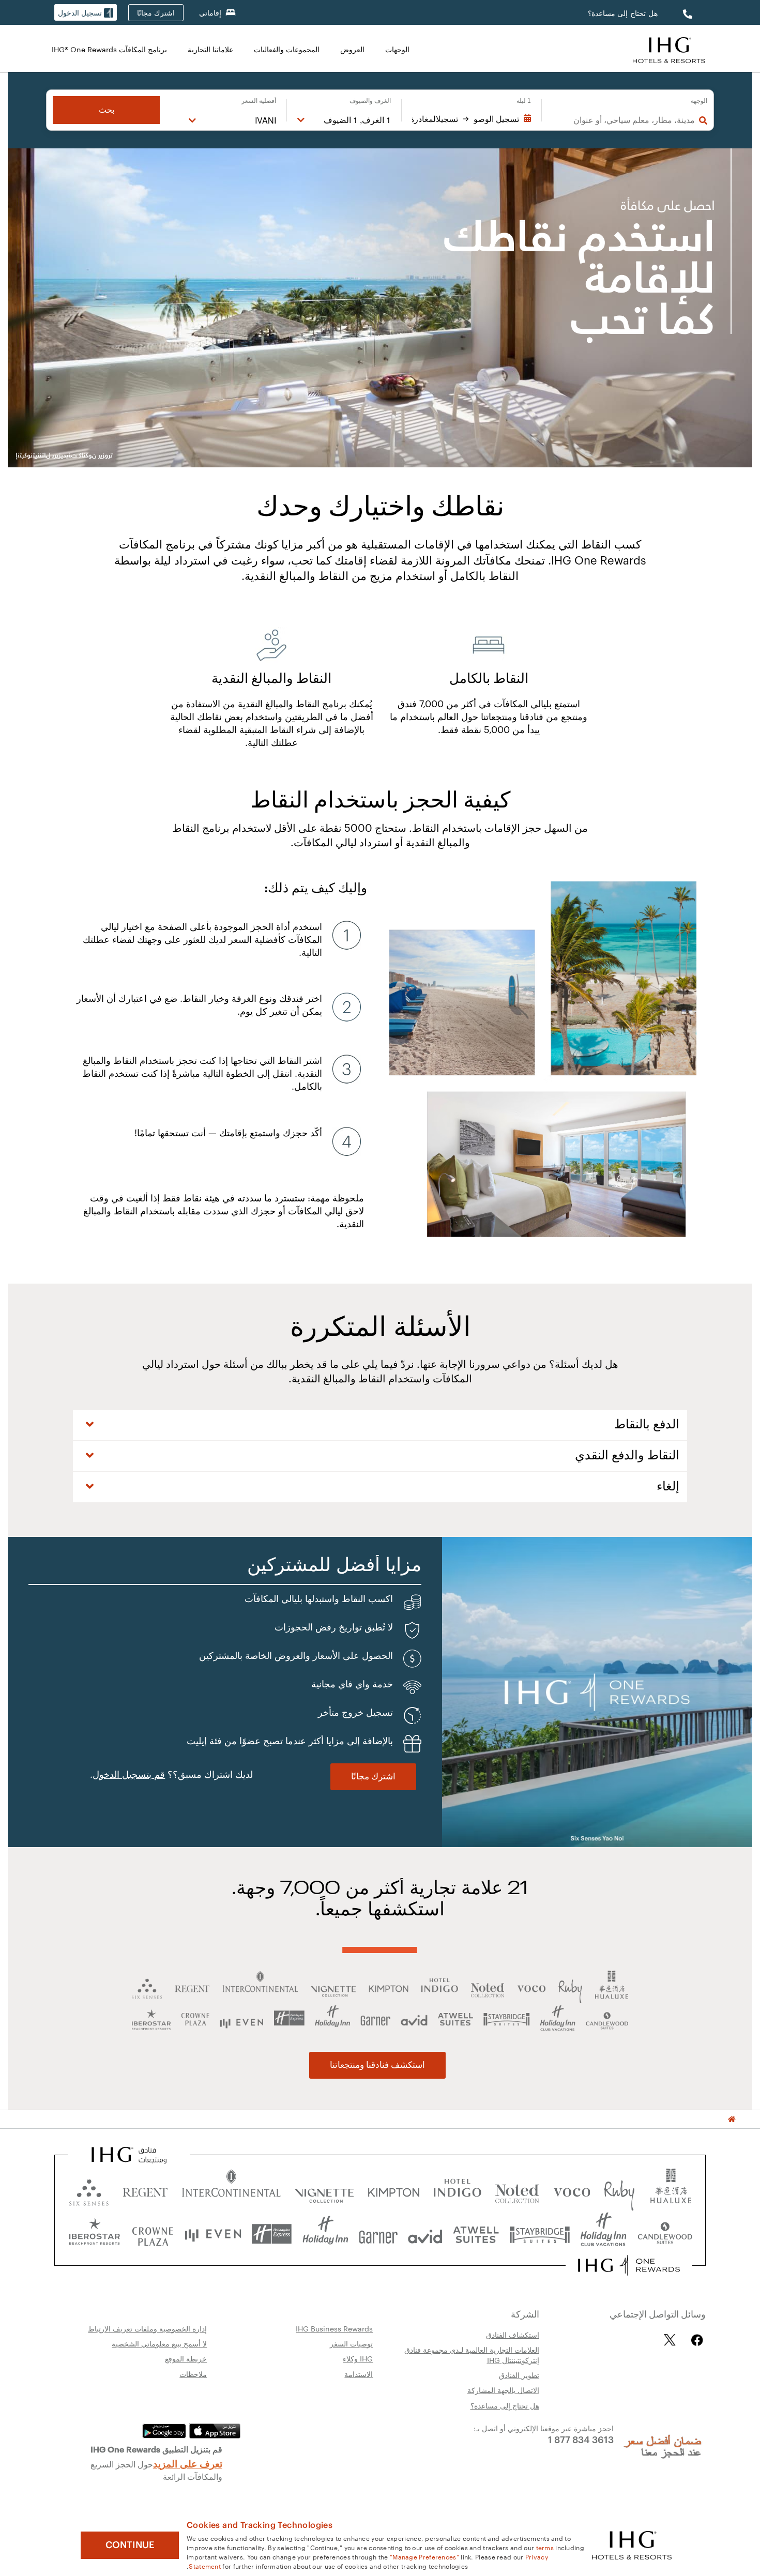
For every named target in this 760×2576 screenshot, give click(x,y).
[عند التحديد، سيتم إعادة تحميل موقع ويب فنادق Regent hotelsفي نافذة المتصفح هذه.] (145, 2190)
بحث (107, 110)
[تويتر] (670, 2340)
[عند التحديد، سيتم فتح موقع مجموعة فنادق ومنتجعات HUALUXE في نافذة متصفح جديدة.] (671, 2190)
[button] (86, 13)
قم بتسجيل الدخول (129, 1775)
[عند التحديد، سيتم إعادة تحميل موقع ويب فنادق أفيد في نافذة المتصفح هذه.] (425, 2234)
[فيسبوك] (695, 2340)
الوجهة (699, 101)
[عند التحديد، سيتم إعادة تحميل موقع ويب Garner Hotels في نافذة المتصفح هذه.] (378, 2234)
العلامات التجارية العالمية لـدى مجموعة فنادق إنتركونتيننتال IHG (472, 2355)
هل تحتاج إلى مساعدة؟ (623, 13)
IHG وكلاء (358, 2358)
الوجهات (397, 49)
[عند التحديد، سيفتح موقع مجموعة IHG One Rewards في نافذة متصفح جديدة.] (629, 2265)
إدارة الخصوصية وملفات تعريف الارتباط (147, 2328)
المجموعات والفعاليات (287, 49)
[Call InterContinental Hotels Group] (686, 13)
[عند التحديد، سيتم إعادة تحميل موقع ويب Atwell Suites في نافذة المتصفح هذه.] (476, 2234)
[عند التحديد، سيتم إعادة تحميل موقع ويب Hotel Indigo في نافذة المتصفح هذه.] (457, 2190)
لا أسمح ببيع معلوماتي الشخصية (159, 2343)
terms (545, 2547)
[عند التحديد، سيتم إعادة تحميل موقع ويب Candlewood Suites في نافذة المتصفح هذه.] (665, 2234)
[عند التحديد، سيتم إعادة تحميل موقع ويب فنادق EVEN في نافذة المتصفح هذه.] (213, 2234)
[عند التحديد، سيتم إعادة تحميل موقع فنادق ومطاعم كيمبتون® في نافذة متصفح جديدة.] (394, 2190)
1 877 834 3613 (581, 2439)
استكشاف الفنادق (513, 2335)
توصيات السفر (351, 2343)
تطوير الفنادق (519, 2375)
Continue (130, 2545)
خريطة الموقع (186, 2358)
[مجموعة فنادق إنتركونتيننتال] (669, 49)
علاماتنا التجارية (210, 49)
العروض (352, 49)
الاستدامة (359, 2374)
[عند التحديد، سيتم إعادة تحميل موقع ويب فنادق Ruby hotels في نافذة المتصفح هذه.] (619, 2190)
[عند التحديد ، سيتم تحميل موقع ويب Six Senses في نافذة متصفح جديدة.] (89, 2190)
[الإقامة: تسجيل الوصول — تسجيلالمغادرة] (472, 119)
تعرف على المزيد (188, 2463)
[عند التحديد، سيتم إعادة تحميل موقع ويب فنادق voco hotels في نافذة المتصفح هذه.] (572, 2190)
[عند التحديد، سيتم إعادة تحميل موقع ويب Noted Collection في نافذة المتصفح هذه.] (517, 2190)
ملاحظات (193, 2374)
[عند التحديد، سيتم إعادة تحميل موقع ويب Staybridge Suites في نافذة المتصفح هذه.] (540, 2234)
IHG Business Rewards (334, 2328)
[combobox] (624, 120)
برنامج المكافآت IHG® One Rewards (109, 49)
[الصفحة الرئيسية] (732, 2119)
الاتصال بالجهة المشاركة (503, 2390)
